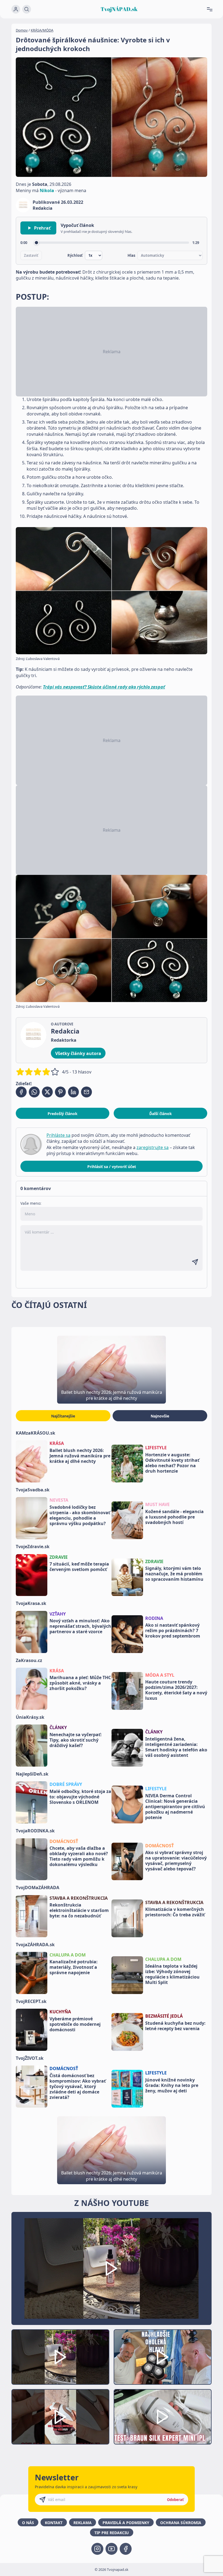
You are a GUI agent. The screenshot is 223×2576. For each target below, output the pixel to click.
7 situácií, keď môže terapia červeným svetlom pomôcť (79, 1567)
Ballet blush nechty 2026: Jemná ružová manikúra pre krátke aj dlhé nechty (80, 1456)
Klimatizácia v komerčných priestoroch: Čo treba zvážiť (175, 1912)
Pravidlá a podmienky (126, 2523)
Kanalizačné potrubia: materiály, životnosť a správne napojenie (74, 1967)
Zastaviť (31, 255)
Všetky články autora (78, 1053)
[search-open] (27, 9)
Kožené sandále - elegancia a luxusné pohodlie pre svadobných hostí (174, 1517)
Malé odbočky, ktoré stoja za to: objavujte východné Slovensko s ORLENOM (80, 1797)
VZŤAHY (58, 1614)
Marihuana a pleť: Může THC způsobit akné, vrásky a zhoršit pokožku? (80, 1683)
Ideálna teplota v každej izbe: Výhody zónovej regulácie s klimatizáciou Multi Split (172, 1974)
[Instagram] (97, 2549)
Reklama (83, 2523)
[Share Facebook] (21, 1092)
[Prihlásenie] (16, 9)
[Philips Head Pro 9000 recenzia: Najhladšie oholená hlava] (163, 2357)
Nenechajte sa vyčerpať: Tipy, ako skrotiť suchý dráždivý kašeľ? (76, 1740)
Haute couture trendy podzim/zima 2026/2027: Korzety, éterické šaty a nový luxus (176, 1690)
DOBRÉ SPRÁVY (66, 1784)
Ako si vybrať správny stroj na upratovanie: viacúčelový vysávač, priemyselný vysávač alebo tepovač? (176, 1861)
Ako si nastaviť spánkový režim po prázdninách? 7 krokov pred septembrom (173, 1630)
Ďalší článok (161, 1114)
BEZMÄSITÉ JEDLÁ (164, 2016)
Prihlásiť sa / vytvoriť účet (112, 1167)
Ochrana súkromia (181, 2523)
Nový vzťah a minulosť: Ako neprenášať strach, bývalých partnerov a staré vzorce (80, 1626)
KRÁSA (57, 1443)
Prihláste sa (58, 1135)
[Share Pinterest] (60, 1092)
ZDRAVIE (59, 1557)
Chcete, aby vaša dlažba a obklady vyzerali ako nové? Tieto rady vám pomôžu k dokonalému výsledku (79, 1856)
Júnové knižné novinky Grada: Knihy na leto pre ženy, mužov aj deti (172, 2085)
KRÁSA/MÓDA (42, 30)
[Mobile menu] (212, 9)
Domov (22, 30)
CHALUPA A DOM (68, 1955)
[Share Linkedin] (73, 1092)
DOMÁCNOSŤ (64, 1841)
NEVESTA (59, 1500)
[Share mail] (86, 1092)
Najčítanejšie (63, 1416)
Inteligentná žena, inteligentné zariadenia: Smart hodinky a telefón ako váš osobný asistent (176, 1747)
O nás (28, 2523)
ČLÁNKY (58, 1727)
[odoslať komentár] (195, 1262)
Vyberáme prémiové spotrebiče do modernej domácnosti (75, 2024)
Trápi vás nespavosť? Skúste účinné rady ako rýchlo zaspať (104, 687)
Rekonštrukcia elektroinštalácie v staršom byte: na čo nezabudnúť (79, 1910)
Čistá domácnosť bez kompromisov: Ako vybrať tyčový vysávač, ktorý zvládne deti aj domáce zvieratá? (78, 2086)
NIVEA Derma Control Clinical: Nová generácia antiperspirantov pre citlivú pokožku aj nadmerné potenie (175, 1807)
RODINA (154, 1618)
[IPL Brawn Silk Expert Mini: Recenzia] (163, 2417)
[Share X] (47, 1092)
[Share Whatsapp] (34, 1092)
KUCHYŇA (60, 2012)
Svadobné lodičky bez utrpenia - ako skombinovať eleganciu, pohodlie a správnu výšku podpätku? (80, 1515)
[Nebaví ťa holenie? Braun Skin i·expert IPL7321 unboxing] (60, 2417)
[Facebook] (126, 2549)
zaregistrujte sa (153, 1147)
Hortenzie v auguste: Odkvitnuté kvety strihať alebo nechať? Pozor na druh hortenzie (172, 1463)
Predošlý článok (63, 1114)
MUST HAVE (157, 1504)
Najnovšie (160, 1416)
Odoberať (175, 2500)
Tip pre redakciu (112, 2533)
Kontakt (54, 2523)
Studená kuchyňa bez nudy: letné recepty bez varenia (175, 2026)
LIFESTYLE (156, 1448)
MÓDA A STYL (160, 1675)
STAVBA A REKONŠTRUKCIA (79, 1898)
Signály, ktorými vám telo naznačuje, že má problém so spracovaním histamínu (174, 1574)
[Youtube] (112, 2549)
